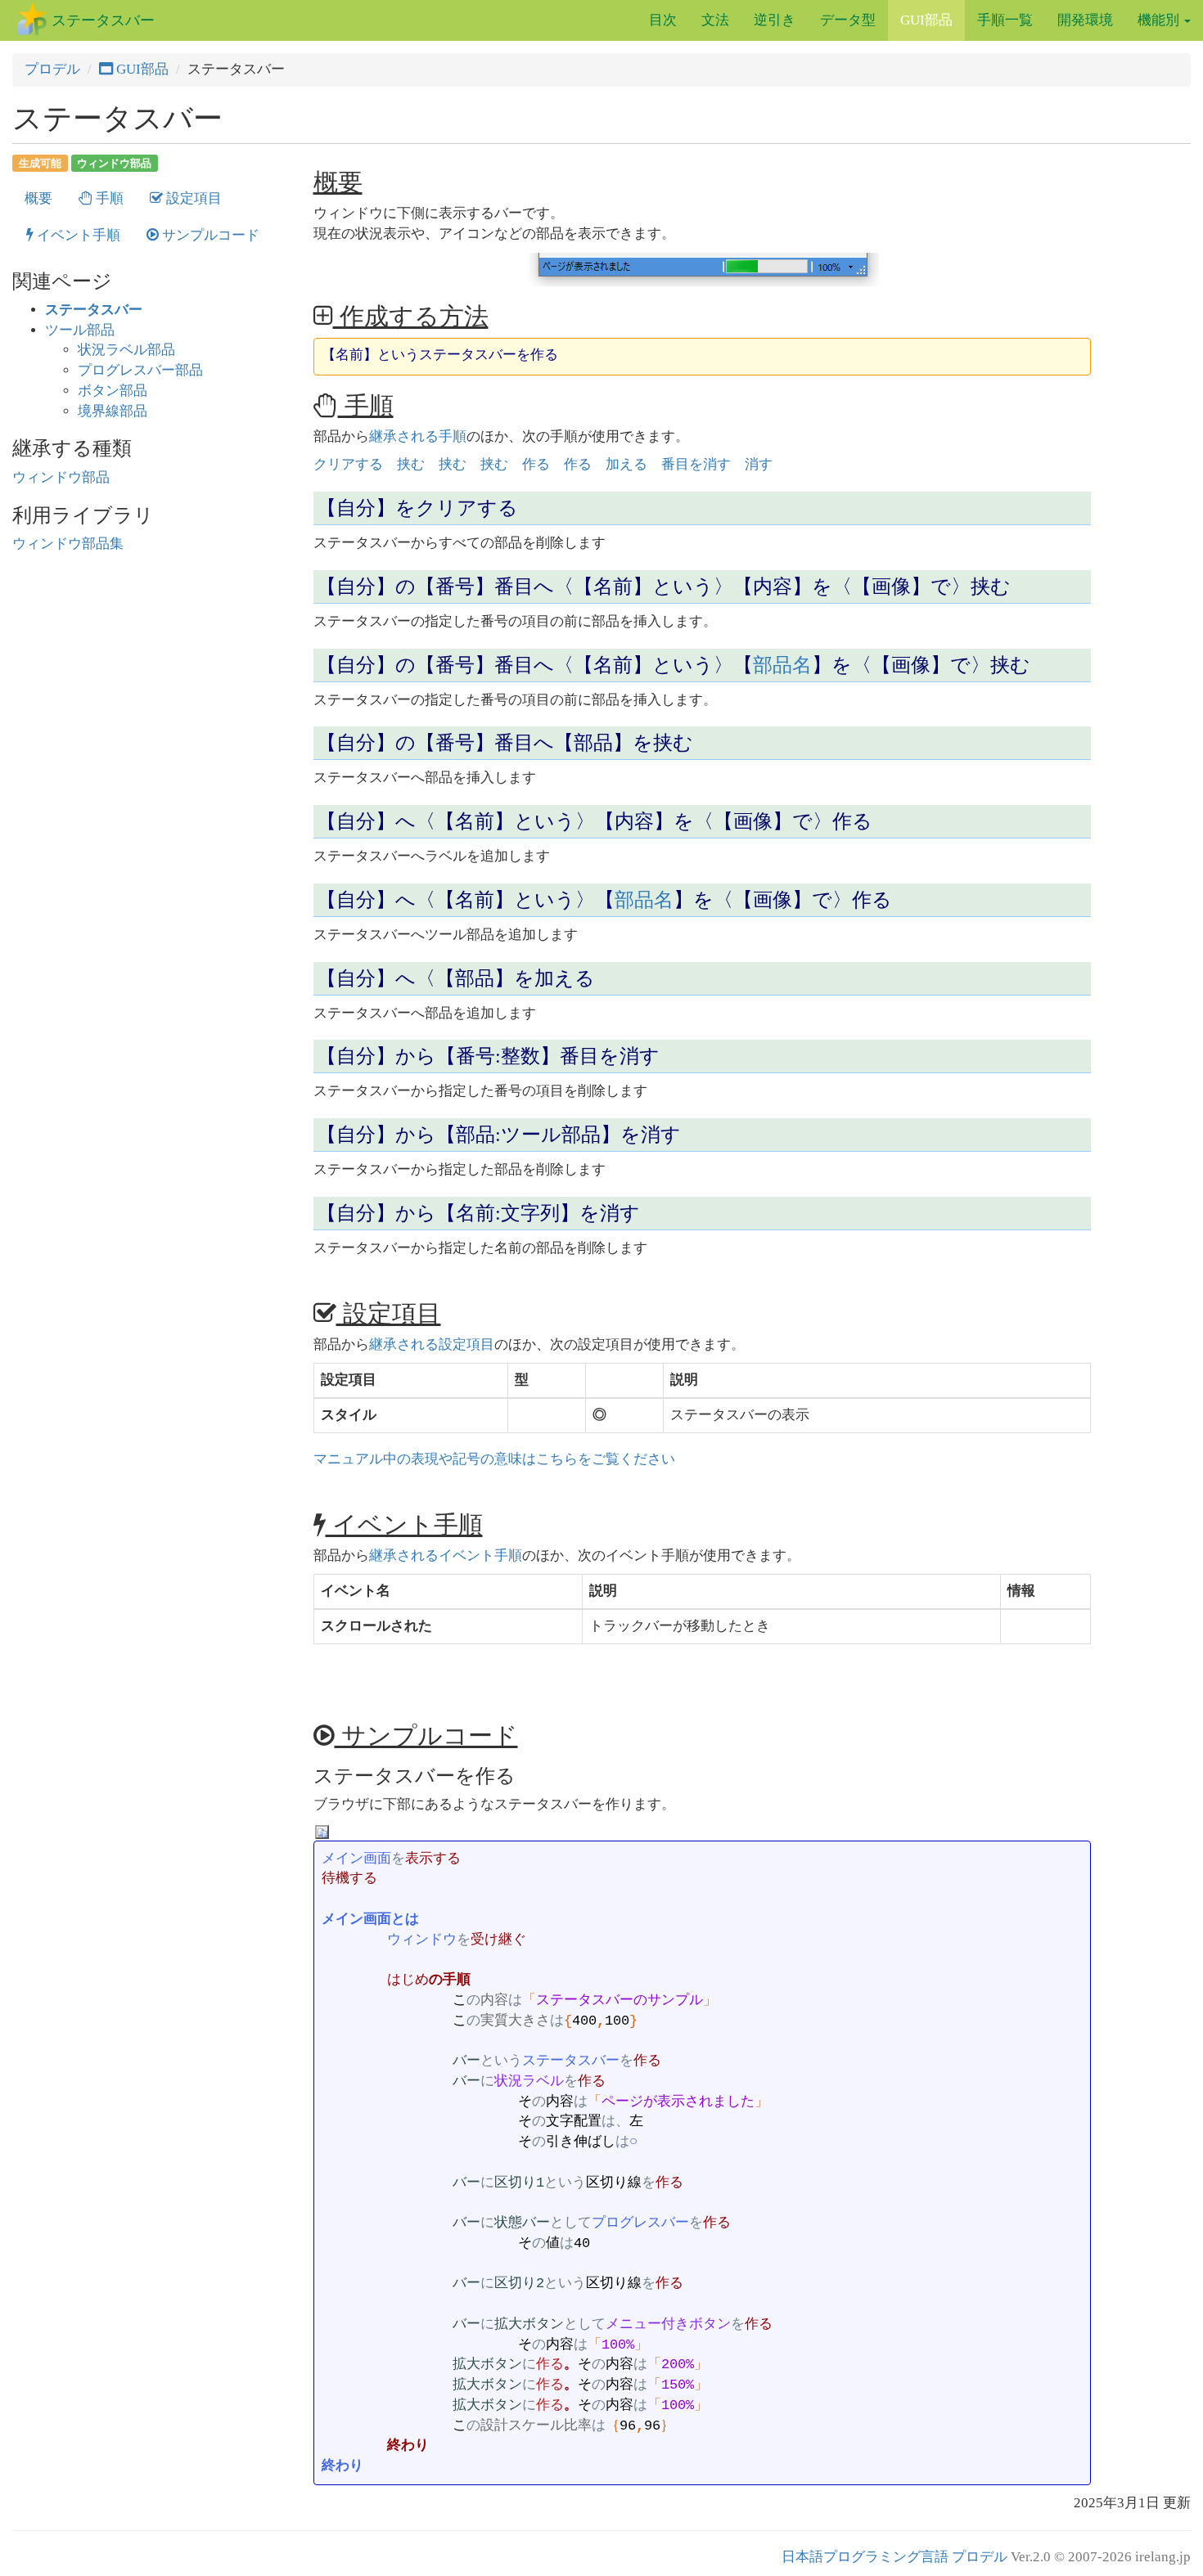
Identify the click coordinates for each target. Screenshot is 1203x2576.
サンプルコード (209, 235)
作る (536, 464)
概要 (38, 198)
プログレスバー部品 (140, 370)
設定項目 (192, 198)
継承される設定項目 (432, 1344)
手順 (108, 198)
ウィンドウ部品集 (68, 544)
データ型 (848, 20)
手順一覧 (1005, 20)
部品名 (782, 665)
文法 (715, 20)
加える (626, 464)
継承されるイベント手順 (446, 1555)
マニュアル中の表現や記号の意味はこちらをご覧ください (494, 1459)
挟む (411, 464)
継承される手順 (418, 436)
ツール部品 (80, 330)
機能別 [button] (1160, 20)
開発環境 (1085, 20)
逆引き (775, 20)
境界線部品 (113, 411)
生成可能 (40, 162)
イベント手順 (77, 235)
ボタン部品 (113, 391)
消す (759, 464)
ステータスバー (103, 20)
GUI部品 (926, 20)
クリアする (348, 464)
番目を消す (696, 464)
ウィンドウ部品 (114, 162)
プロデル (52, 69)
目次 (663, 20)
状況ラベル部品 (126, 350)
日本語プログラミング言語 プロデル (894, 2557)
